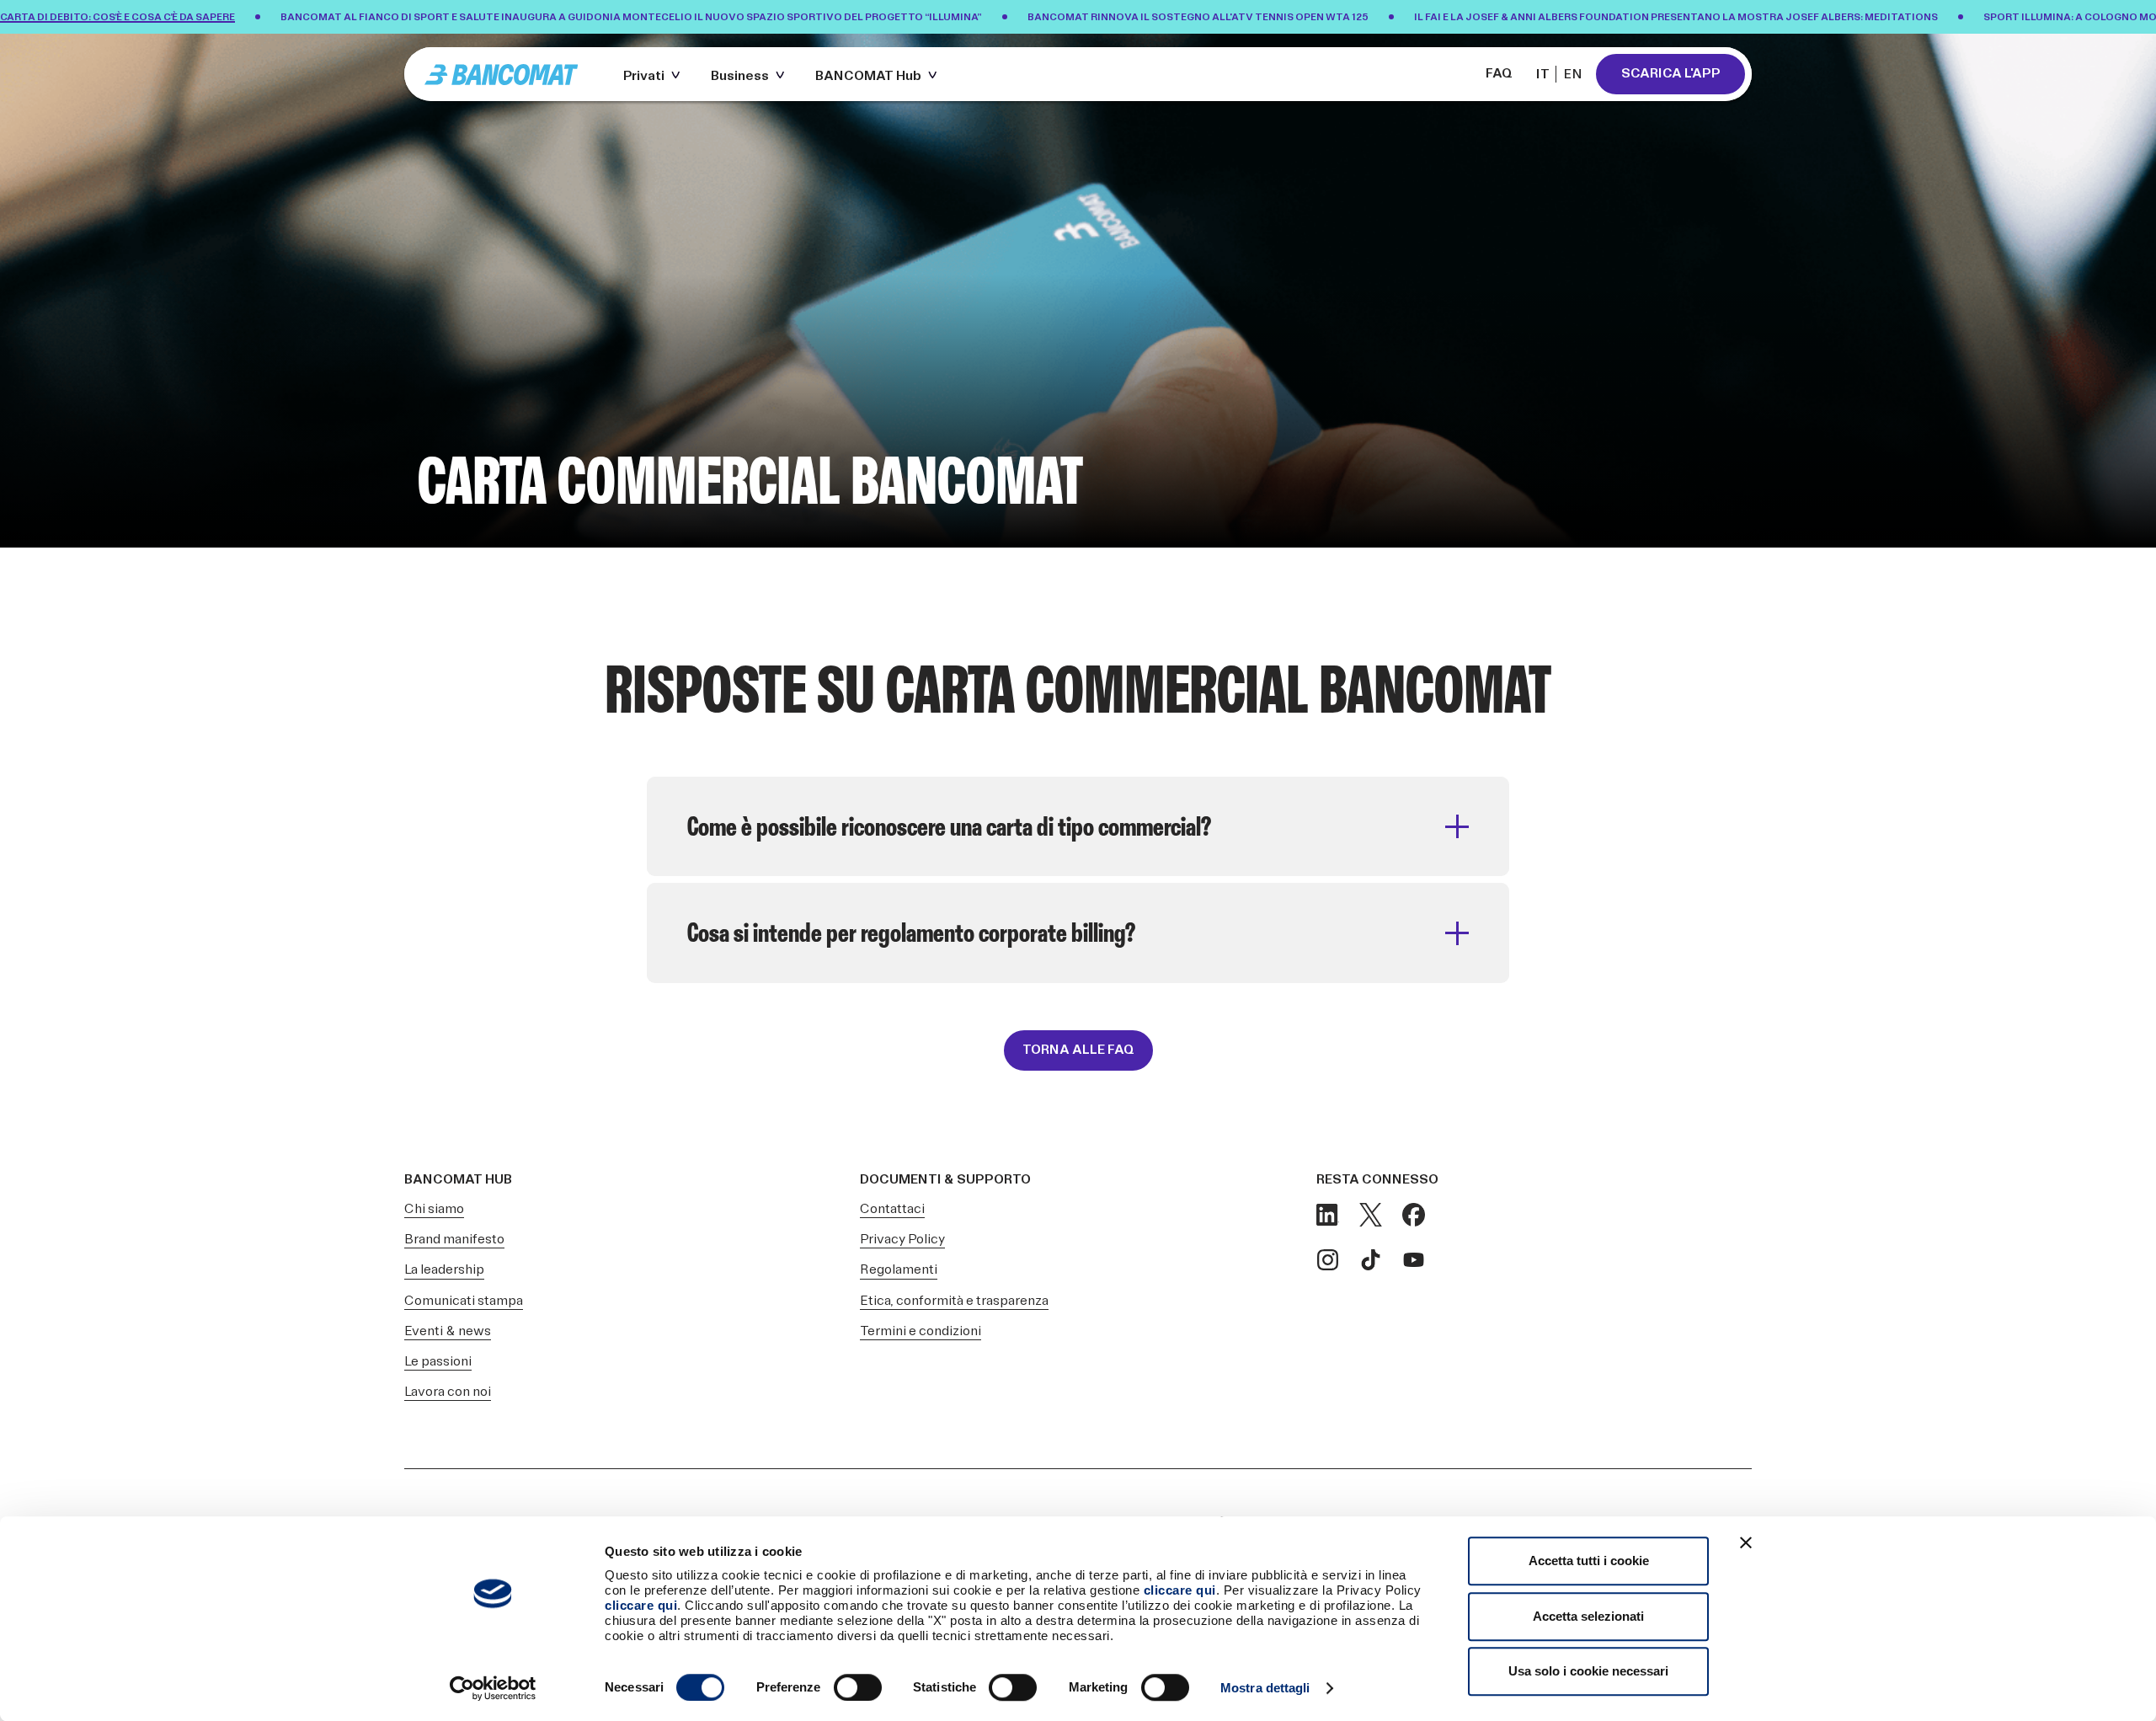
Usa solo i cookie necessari (1588, 1671)
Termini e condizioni (921, 1331)
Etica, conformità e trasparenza (954, 1301)
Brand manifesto (454, 1240)
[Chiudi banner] (1746, 1542)
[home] (509, 74)
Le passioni (438, 1362)
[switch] (858, 1687)
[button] (655, 74)
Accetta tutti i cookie (1589, 1561)
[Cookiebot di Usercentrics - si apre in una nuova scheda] (493, 1688)
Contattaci (892, 1209)
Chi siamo (434, 1209)
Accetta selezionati (1588, 1616)
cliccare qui (1180, 1590)
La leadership (444, 1270)
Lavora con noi (448, 1392)
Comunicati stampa (464, 1301)
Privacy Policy (902, 1240)
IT (1543, 75)
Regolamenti (899, 1270)
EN (1573, 75)
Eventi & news (448, 1331)
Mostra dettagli (1265, 1688)
